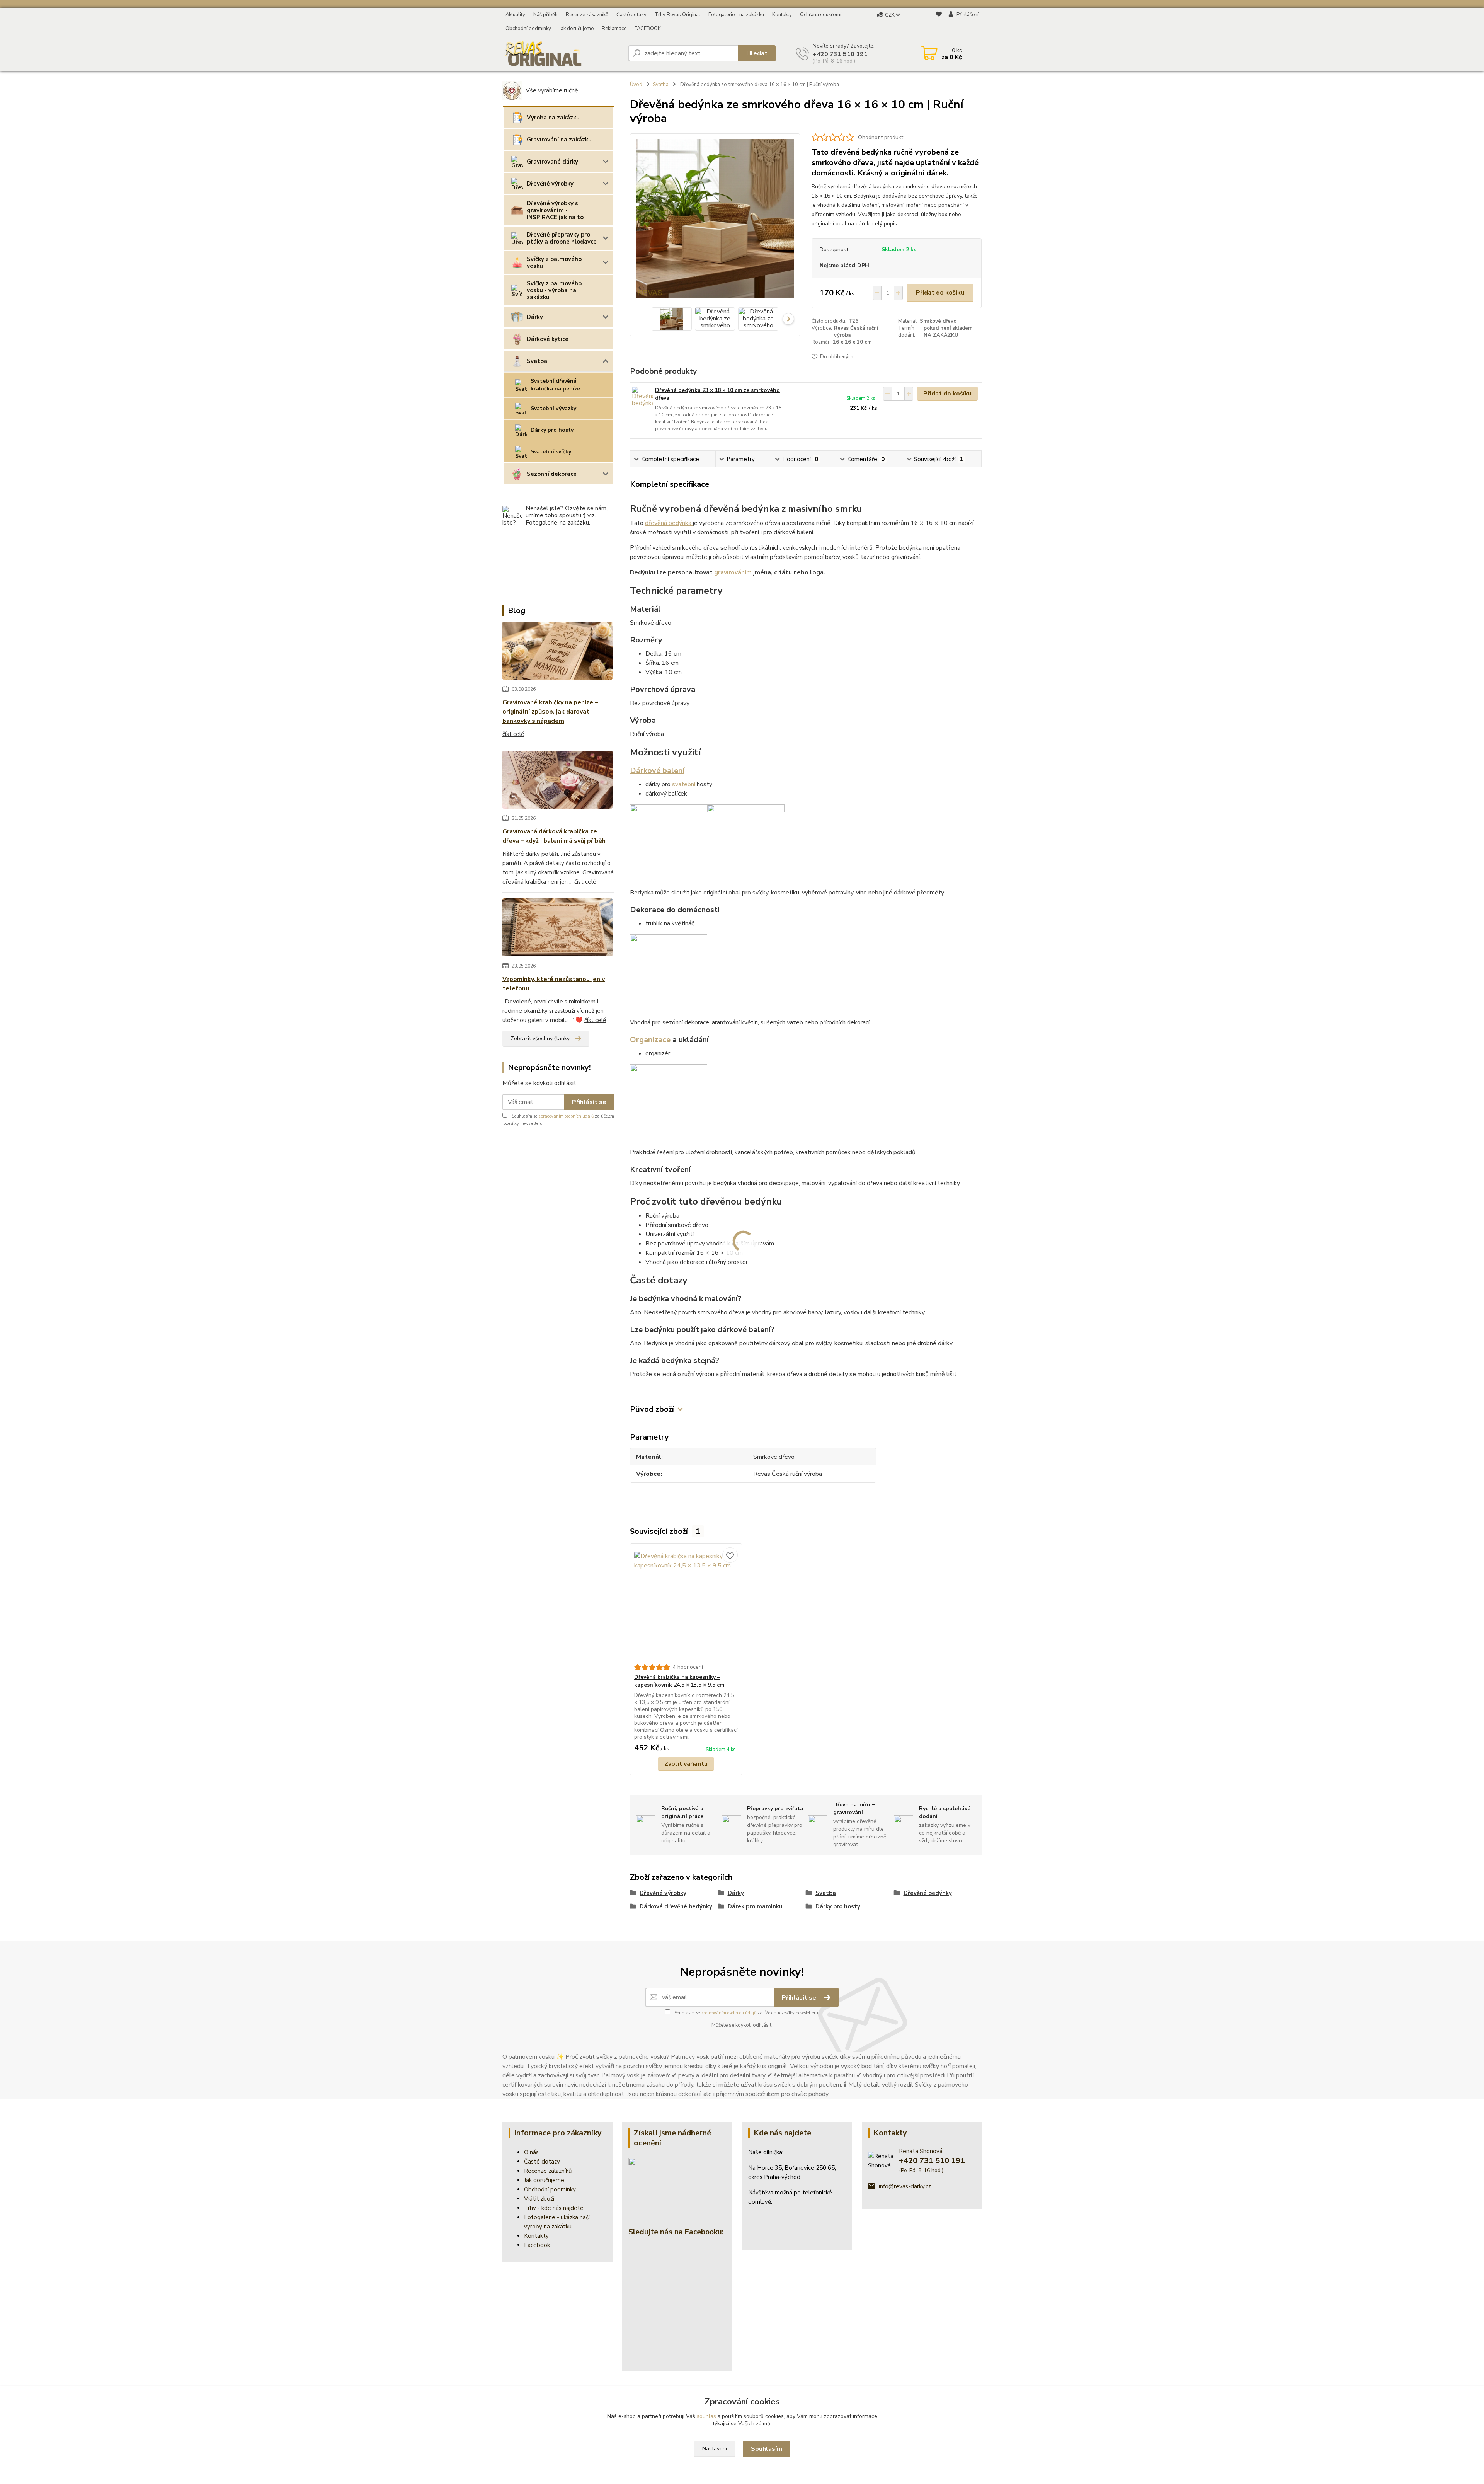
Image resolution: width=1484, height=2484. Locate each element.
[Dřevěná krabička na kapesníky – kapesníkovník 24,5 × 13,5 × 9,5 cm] (686, 1603)
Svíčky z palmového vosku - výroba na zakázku (554, 290)
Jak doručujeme (576, 29)
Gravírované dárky (552, 162)
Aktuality (515, 15)
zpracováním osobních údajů (566, 1116)
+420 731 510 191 (840, 54)
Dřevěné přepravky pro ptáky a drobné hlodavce (562, 238)
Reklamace (614, 29)
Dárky (535, 317)
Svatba (537, 361)
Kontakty (782, 15)
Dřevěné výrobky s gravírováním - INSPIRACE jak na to (555, 210)
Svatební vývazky (553, 408)
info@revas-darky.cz (905, 2186)
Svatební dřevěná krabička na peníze (555, 385)
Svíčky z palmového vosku (554, 262)
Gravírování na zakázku (559, 140)
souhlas (706, 2416)
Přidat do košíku (940, 293)
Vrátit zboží (539, 2199)
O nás (531, 2152)
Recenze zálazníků (548, 2171)
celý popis (885, 224)
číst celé (513, 734)
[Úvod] (562, 53)
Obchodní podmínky (528, 29)
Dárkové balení (657, 771)
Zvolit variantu (686, 1764)
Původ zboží (652, 1409)
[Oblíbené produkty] (939, 22)
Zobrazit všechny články (540, 1038)
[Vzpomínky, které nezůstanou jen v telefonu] (557, 929)
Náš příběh (545, 15)
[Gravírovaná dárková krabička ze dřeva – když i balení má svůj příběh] (557, 781)
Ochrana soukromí (821, 15)
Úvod (636, 85)
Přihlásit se (589, 1102)
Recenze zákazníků (587, 15)
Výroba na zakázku (553, 118)
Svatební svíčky (551, 452)
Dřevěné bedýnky (928, 1893)
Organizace (651, 1040)
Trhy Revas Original (677, 15)
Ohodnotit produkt (881, 137)
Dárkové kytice (548, 339)
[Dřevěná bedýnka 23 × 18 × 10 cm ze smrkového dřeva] (642, 397)
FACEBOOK (648, 29)
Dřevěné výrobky (550, 184)
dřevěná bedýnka (669, 523)
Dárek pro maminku (755, 1906)
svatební (684, 784)
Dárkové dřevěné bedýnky (676, 1906)
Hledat (757, 53)
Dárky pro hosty (552, 430)
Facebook (537, 2245)
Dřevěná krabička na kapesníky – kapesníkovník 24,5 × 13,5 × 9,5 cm (679, 1681)
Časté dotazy (631, 15)
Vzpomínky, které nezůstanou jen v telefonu (554, 984)
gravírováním (733, 572)
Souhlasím (767, 2449)
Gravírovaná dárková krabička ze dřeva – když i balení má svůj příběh (554, 836)
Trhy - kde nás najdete (554, 2208)
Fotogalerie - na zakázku (736, 15)
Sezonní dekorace (552, 474)
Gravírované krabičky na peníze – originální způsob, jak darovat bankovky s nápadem (550, 712)
